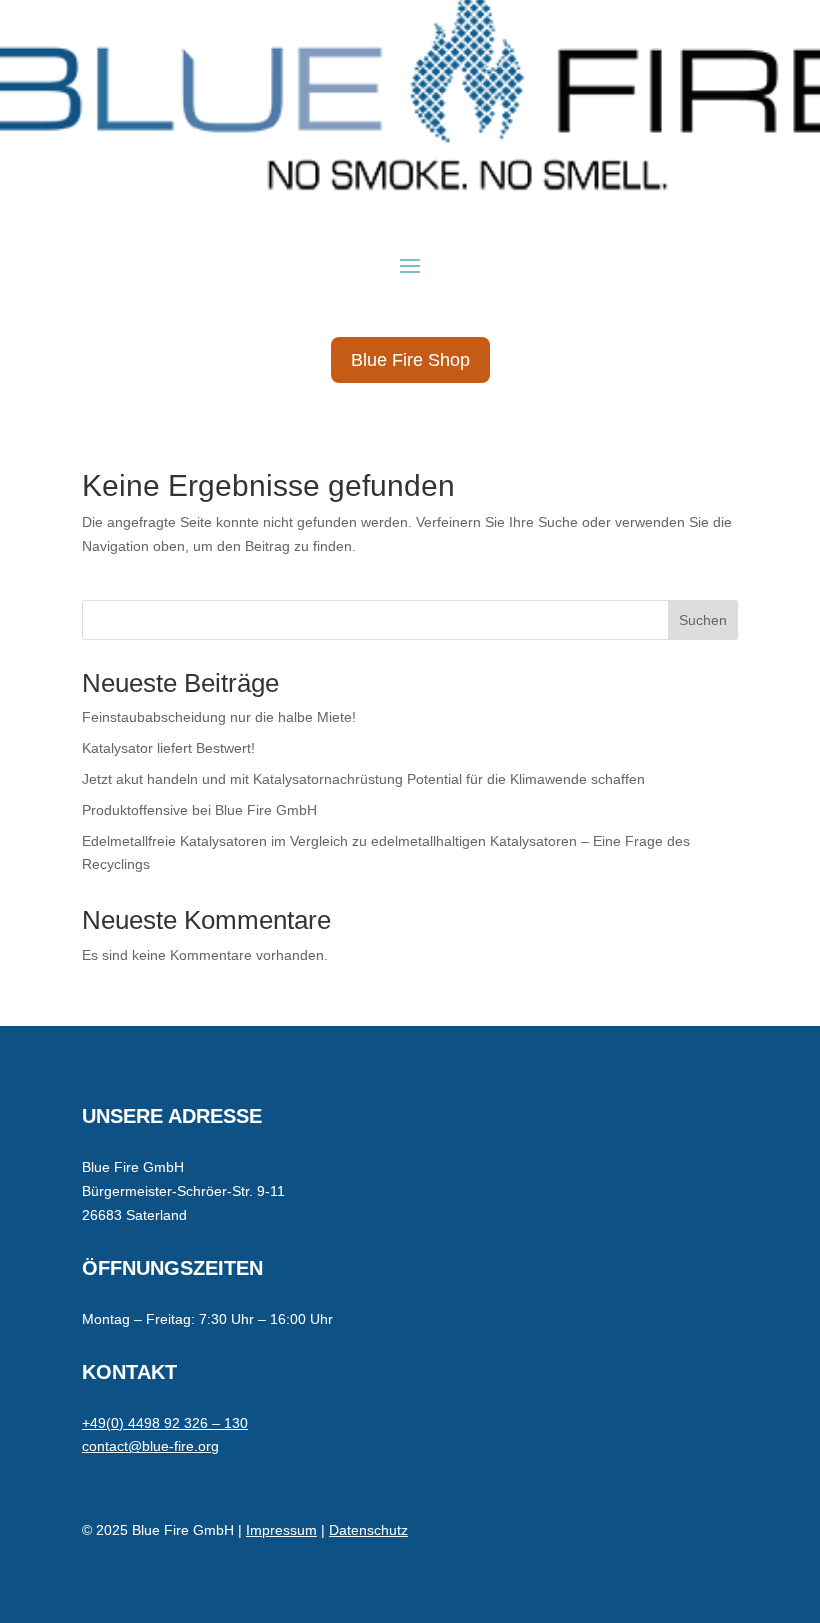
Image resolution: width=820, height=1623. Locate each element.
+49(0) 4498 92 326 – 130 (165, 1423)
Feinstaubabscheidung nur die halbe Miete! (219, 717)
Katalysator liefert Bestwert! (168, 748)
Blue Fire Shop (410, 360)
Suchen (703, 620)
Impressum (281, 1530)
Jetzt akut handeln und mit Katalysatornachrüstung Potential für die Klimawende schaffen (363, 779)
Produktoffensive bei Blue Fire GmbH (199, 810)
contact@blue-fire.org (150, 1446)
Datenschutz (368, 1530)
